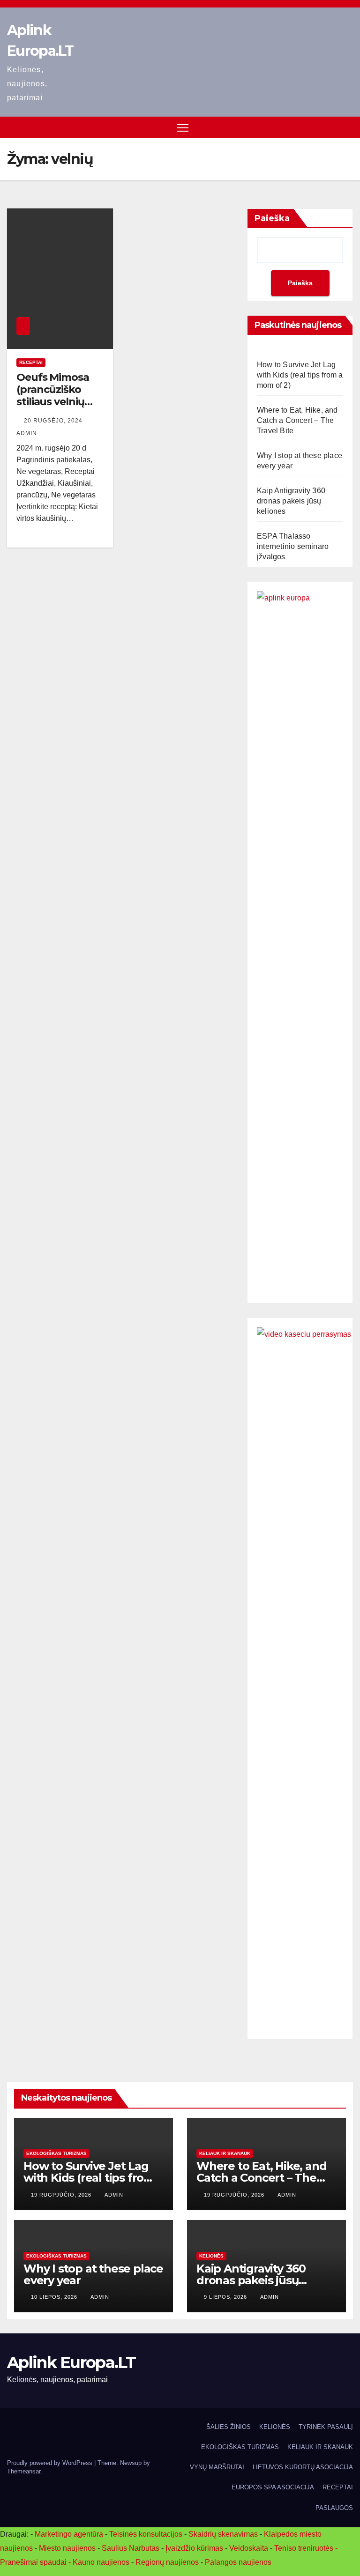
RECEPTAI (31, 362)
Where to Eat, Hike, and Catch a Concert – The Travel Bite (297, 420)
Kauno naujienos (101, 2562)
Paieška (272, 218)
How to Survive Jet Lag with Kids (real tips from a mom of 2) (300, 375)
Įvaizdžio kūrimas (194, 2548)
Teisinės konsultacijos (146, 2534)
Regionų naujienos (167, 2562)
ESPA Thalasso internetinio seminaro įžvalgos (293, 546)
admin (114, 2195)
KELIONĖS (211, 2256)
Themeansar (24, 2471)
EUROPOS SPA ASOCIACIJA (273, 2487)
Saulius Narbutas (131, 2548)
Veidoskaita (249, 2548)
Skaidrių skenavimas (223, 2534)
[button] (347, 127)
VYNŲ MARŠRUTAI (217, 2467)
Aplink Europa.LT (71, 2362)
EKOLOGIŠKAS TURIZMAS (56, 2153)
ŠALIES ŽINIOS (229, 2427)
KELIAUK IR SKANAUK (225, 2153)
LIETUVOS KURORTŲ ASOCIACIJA (303, 2467)
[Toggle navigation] (183, 128)
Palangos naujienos (238, 2562)
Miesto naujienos (67, 2548)
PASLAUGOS (334, 2508)
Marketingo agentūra (69, 2534)
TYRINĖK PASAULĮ (326, 2427)
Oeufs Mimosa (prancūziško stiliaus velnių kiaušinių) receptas (53, 402)
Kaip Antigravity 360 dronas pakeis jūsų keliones (291, 501)
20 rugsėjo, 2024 (54, 421)
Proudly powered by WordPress (51, 2463)
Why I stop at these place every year (93, 2274)
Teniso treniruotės (304, 2548)
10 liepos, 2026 (55, 2297)
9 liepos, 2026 (226, 2297)
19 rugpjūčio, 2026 (62, 2195)
